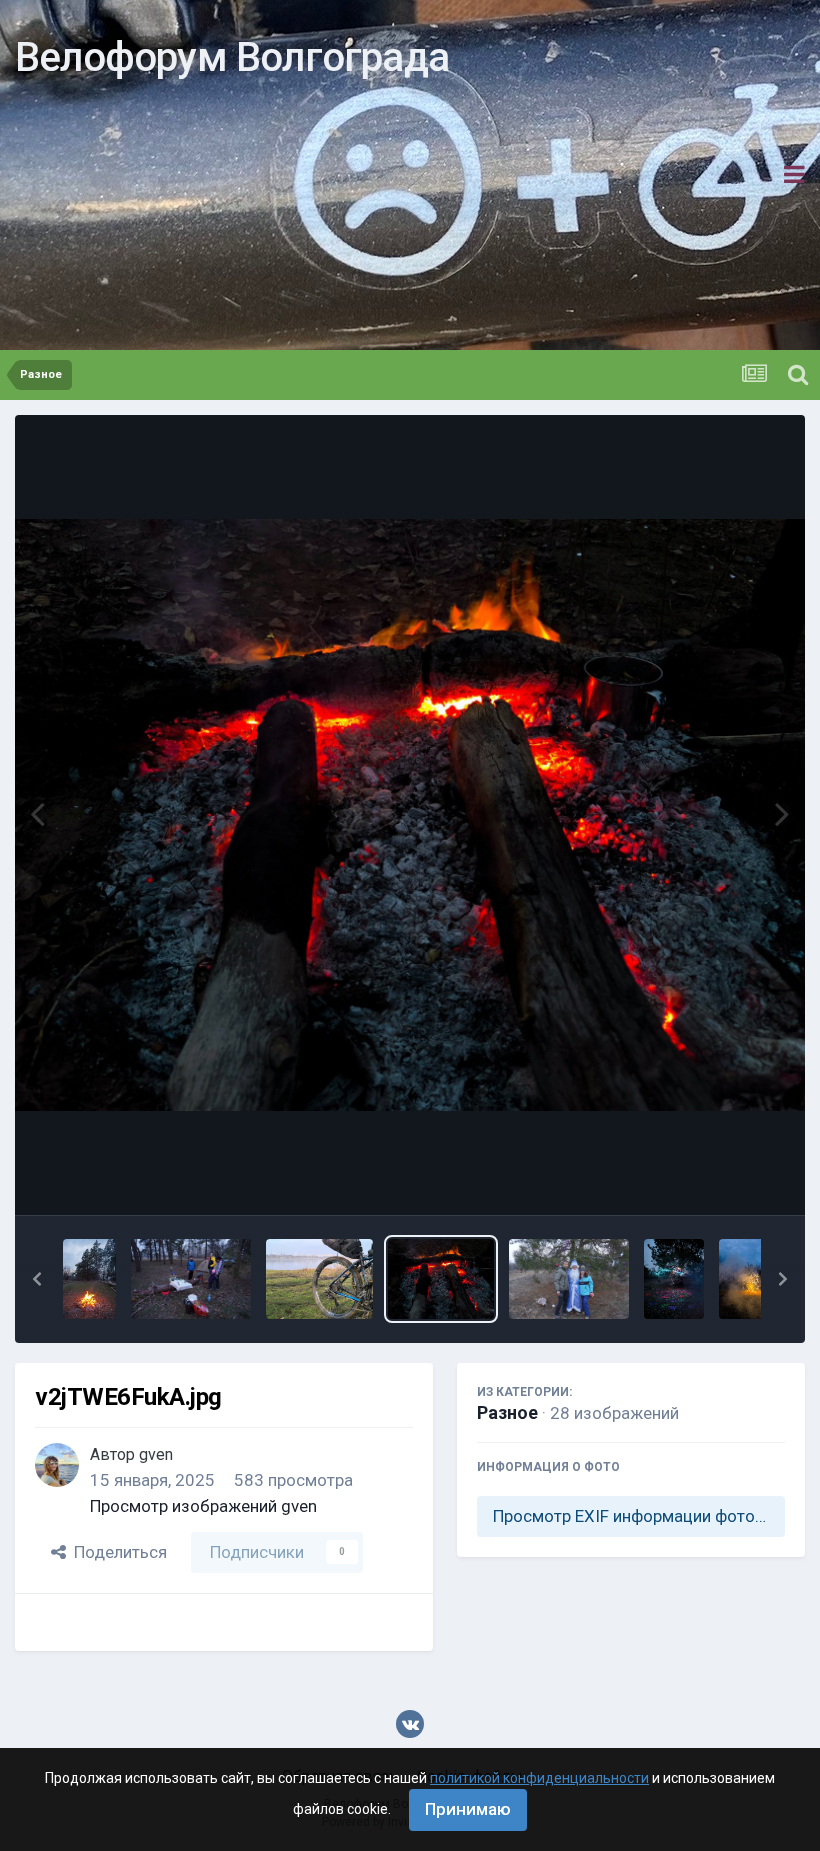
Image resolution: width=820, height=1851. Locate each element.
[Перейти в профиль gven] (57, 1465)
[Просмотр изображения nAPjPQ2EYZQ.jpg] (749, 1279)
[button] (37, 1279)
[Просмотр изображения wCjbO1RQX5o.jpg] (319, 1279)
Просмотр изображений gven (203, 1506)
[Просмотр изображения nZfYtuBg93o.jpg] (674, 1279)
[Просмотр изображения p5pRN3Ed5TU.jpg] (569, 1279)
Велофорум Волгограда (232, 57)
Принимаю (468, 1809)
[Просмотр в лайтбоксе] (410, 815)
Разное (507, 1412)
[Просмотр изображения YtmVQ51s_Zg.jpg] (191, 1279)
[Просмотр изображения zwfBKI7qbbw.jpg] (89, 1279)
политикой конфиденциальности (539, 1778)
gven (156, 1454)
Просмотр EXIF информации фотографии (639, 1516)
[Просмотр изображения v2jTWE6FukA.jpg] (441, 1279)
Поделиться (116, 1552)
